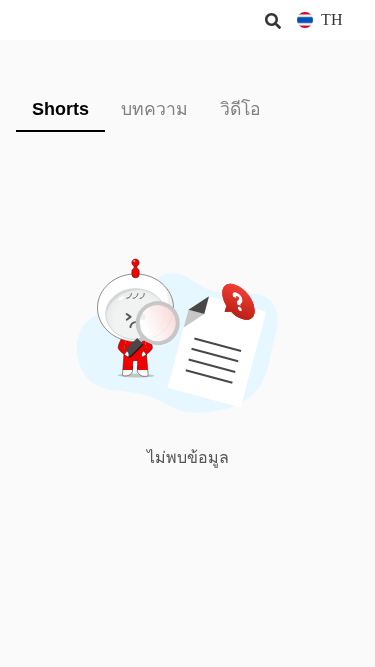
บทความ (154, 109)
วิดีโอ (240, 109)
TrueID (56, 20)
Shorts (60, 109)
